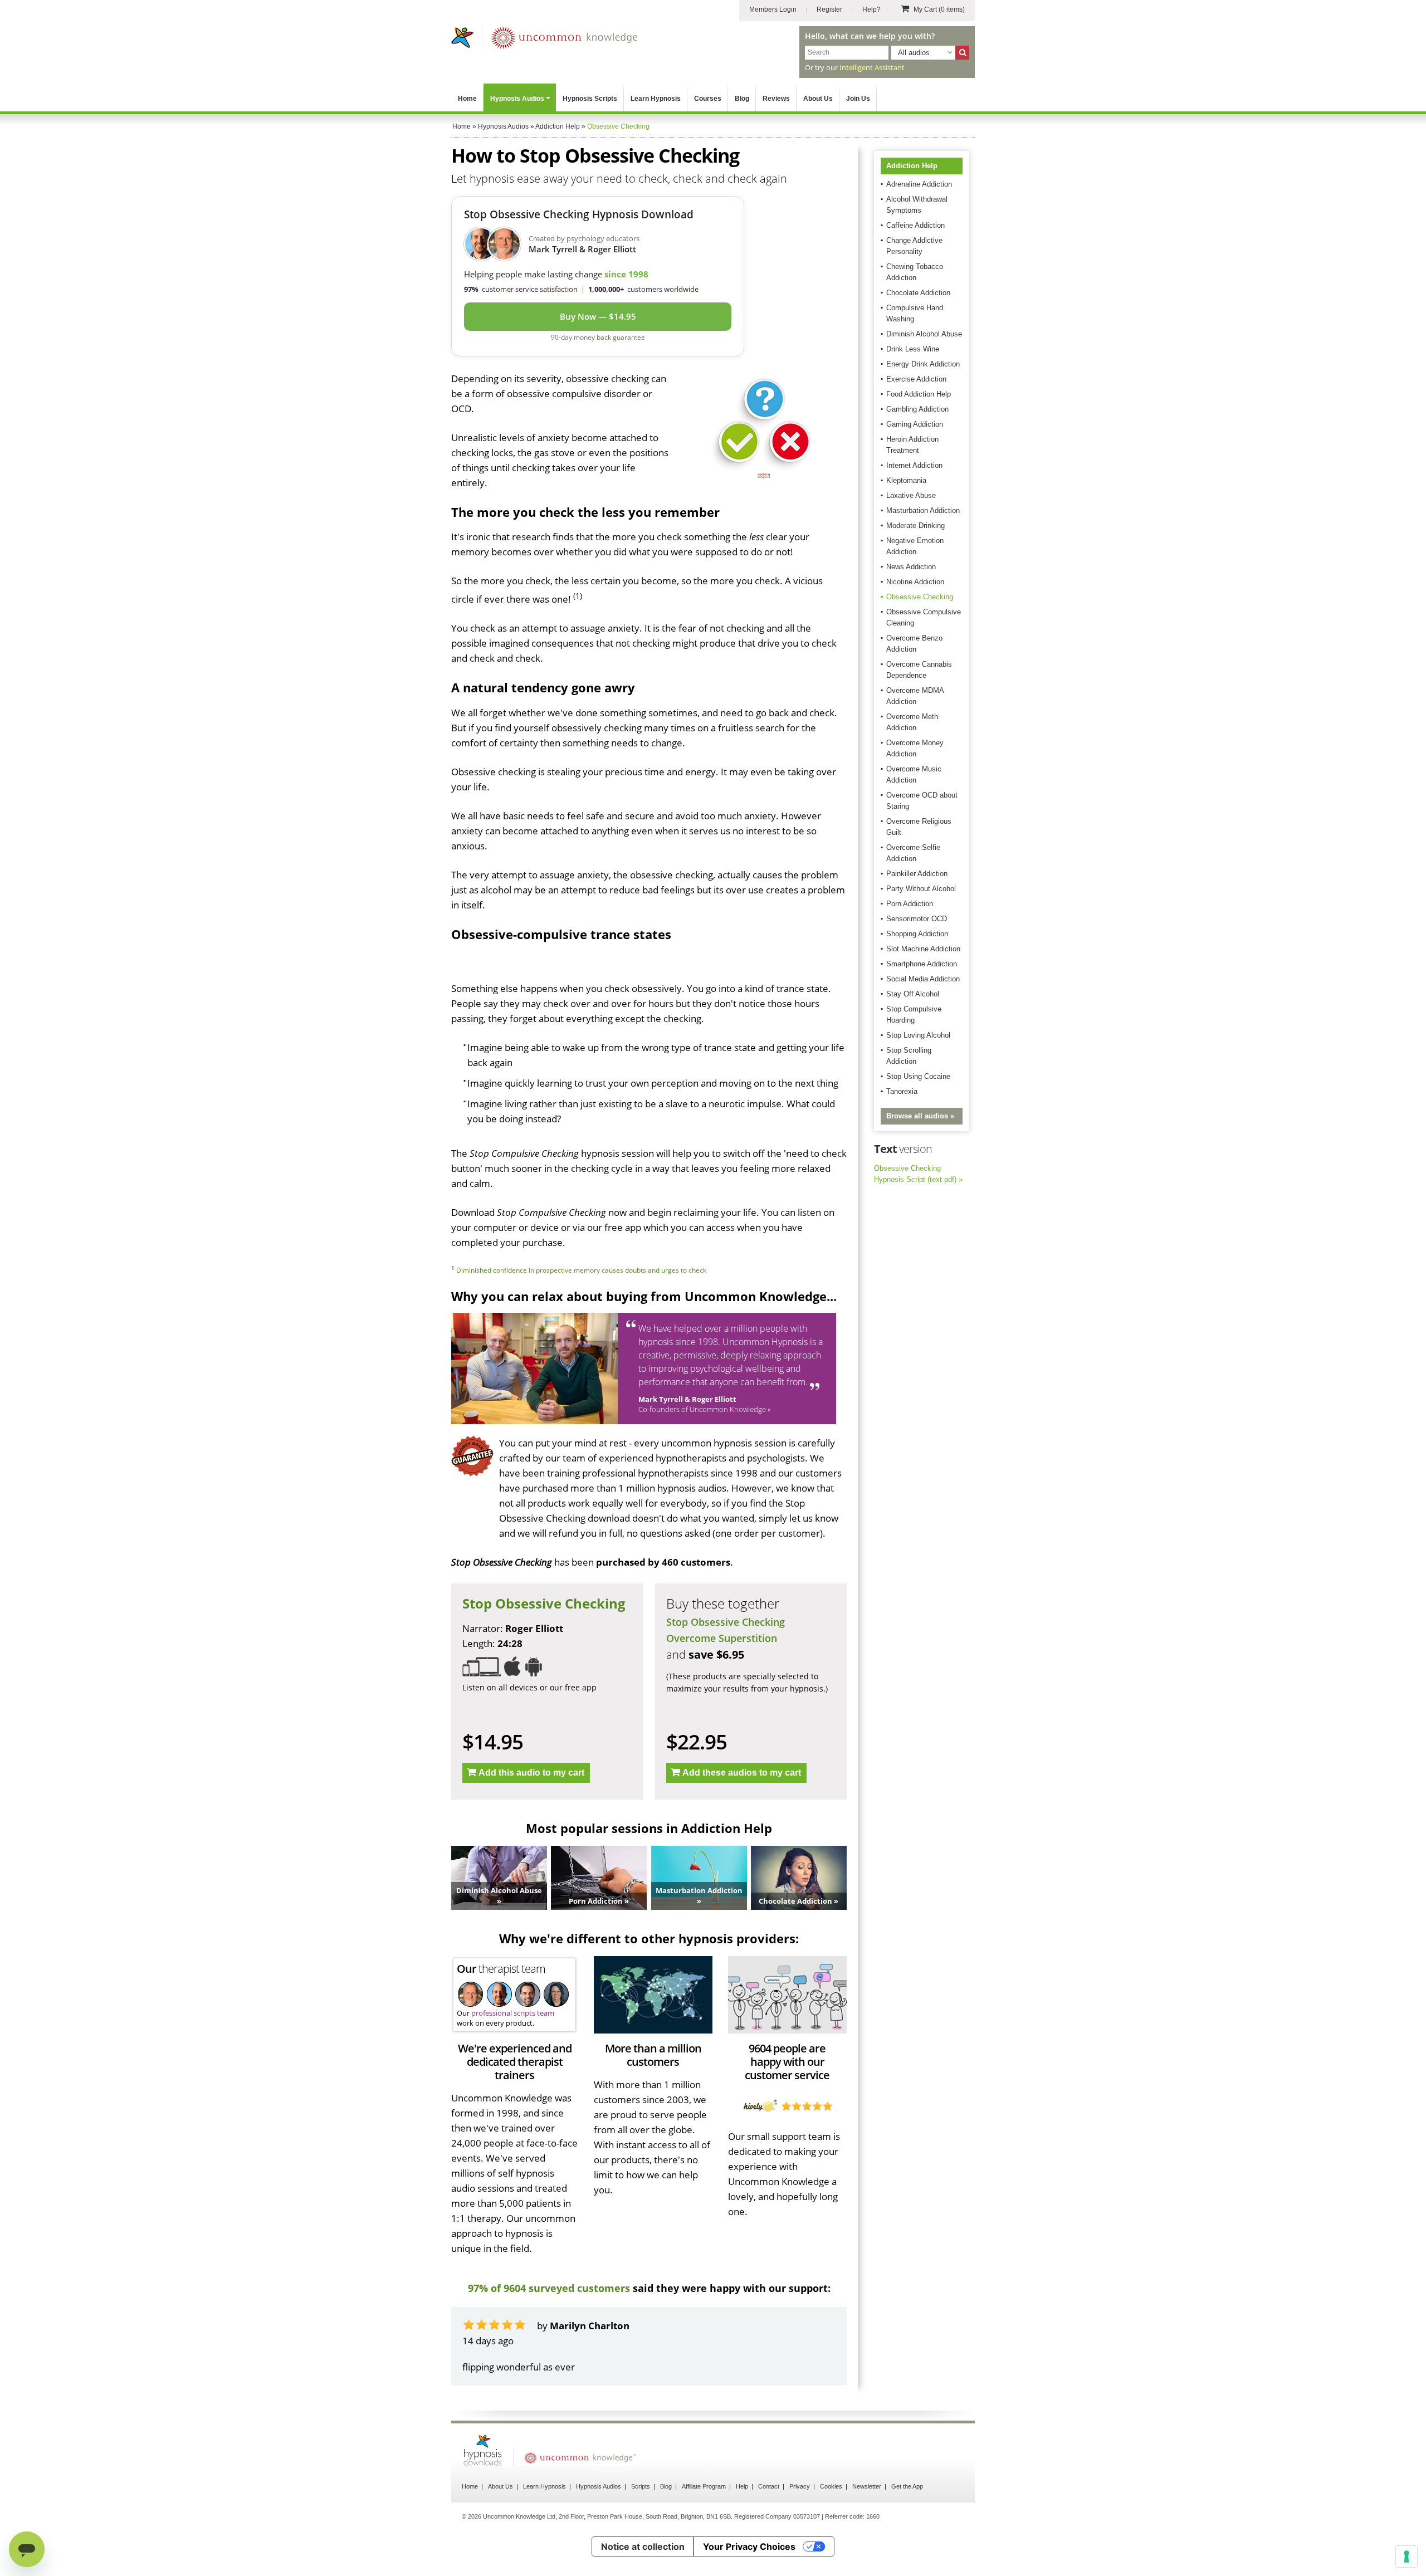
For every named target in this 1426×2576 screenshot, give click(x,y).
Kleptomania (906, 480)
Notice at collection (643, 2546)
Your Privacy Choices (749, 2546)
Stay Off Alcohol (913, 994)
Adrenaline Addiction (919, 184)
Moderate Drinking (915, 526)
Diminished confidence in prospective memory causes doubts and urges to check (581, 1270)
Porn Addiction (910, 904)
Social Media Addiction (923, 979)
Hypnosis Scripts (590, 99)
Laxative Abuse (911, 495)
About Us (818, 99)
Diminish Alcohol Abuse (924, 334)
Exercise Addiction (916, 379)
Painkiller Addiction (917, 874)
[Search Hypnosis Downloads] (962, 53)
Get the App (907, 2486)
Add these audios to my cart (742, 1773)
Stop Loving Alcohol (918, 1035)
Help (742, 2486)
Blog (742, 99)
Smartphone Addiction (922, 964)
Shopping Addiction (917, 934)
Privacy (800, 2486)
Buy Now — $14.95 (598, 316)
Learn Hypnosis (656, 99)
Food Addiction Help (919, 394)
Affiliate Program (704, 2486)
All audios (914, 53)
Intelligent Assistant (872, 67)
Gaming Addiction (915, 424)
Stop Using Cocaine (918, 1076)
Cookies (831, 2486)
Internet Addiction (914, 465)
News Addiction (911, 567)
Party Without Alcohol (921, 889)
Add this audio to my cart (531, 1773)
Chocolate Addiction (918, 293)
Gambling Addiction (917, 409)
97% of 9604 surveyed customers (549, 2288)
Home (467, 99)
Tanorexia (902, 1091)
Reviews (776, 99)
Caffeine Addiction (915, 225)
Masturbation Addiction (923, 510)
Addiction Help (912, 166)
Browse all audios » (920, 1116)
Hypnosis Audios (517, 99)
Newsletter (867, 2486)
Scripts (641, 2486)
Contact (769, 2486)
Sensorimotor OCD (917, 919)
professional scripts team (513, 2013)
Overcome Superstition (722, 1638)
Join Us (858, 99)
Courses (708, 99)
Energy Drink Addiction (923, 364)
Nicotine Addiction (915, 582)
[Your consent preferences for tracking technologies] (1407, 2557)
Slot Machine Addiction (923, 949)
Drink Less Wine (913, 349)
